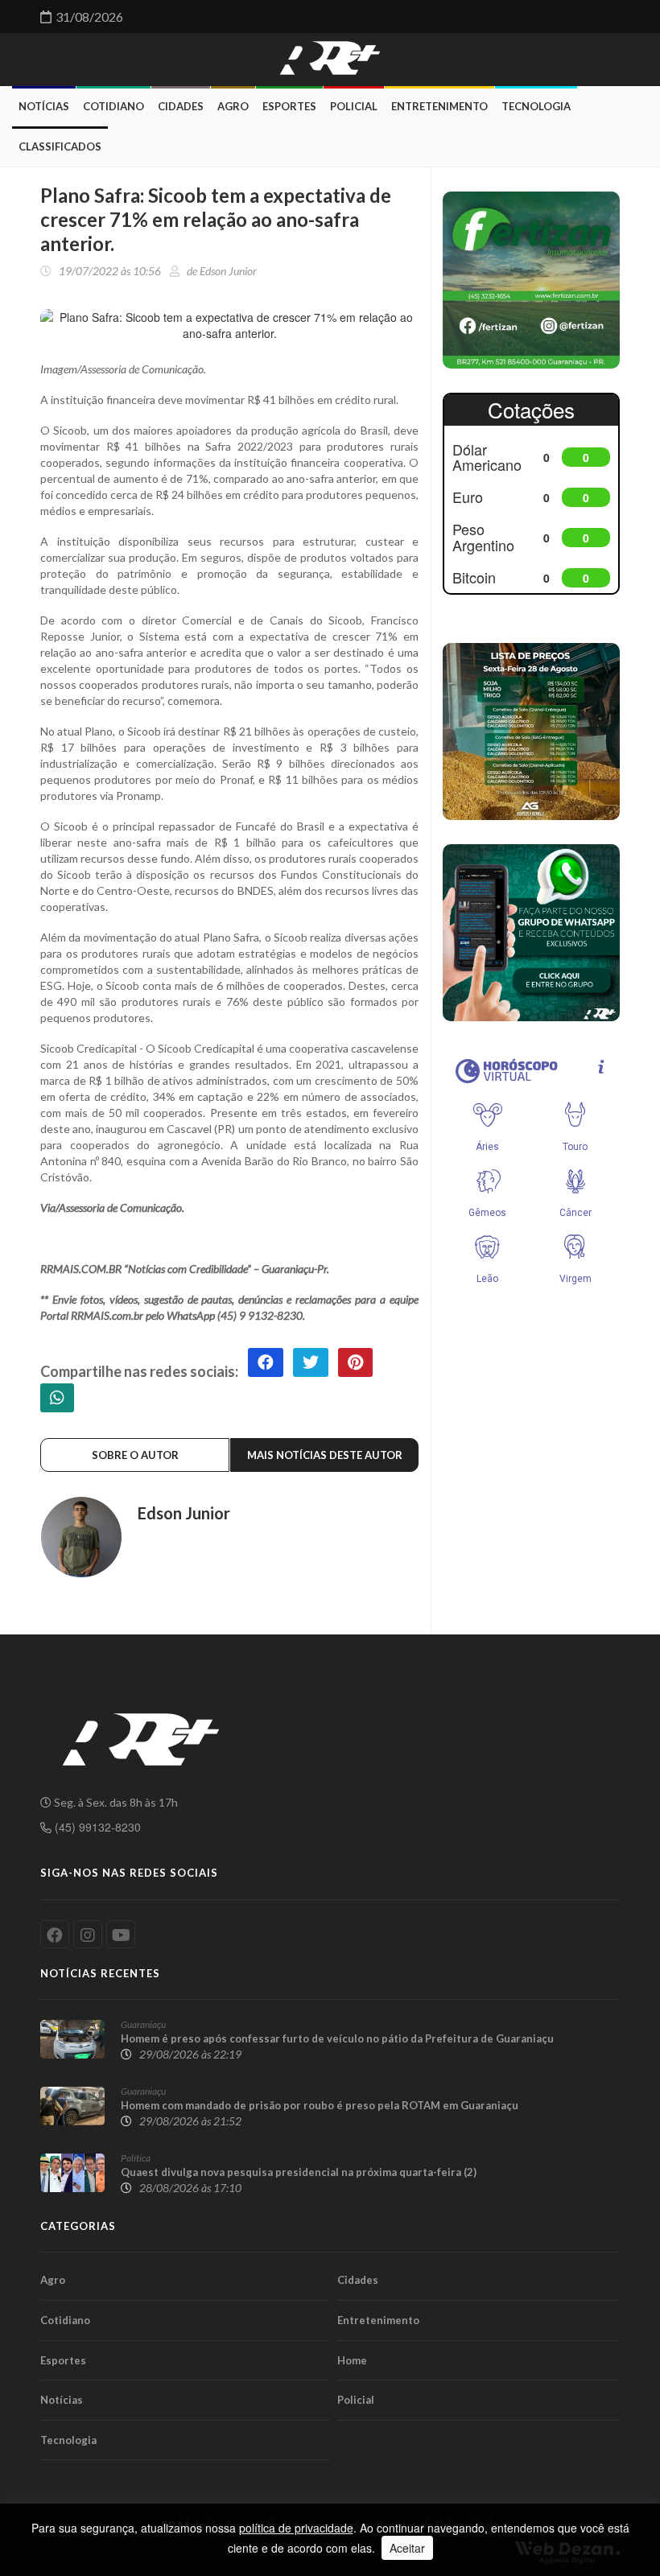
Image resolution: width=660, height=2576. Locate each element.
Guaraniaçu (143, 2024)
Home (352, 2360)
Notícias (44, 106)
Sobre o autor (135, 1455)
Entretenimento (439, 106)
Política (136, 2158)
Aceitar (407, 2548)
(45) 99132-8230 (96, 1827)
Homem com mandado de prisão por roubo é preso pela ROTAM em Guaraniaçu (320, 2105)
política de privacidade (296, 2528)
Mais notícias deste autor (325, 1455)
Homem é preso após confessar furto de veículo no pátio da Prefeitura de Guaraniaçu (337, 2038)
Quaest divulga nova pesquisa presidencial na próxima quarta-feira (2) (299, 2172)
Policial (354, 106)
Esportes (289, 106)
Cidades (181, 106)
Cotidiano (113, 106)
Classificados (60, 146)
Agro (233, 106)
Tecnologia (536, 106)
